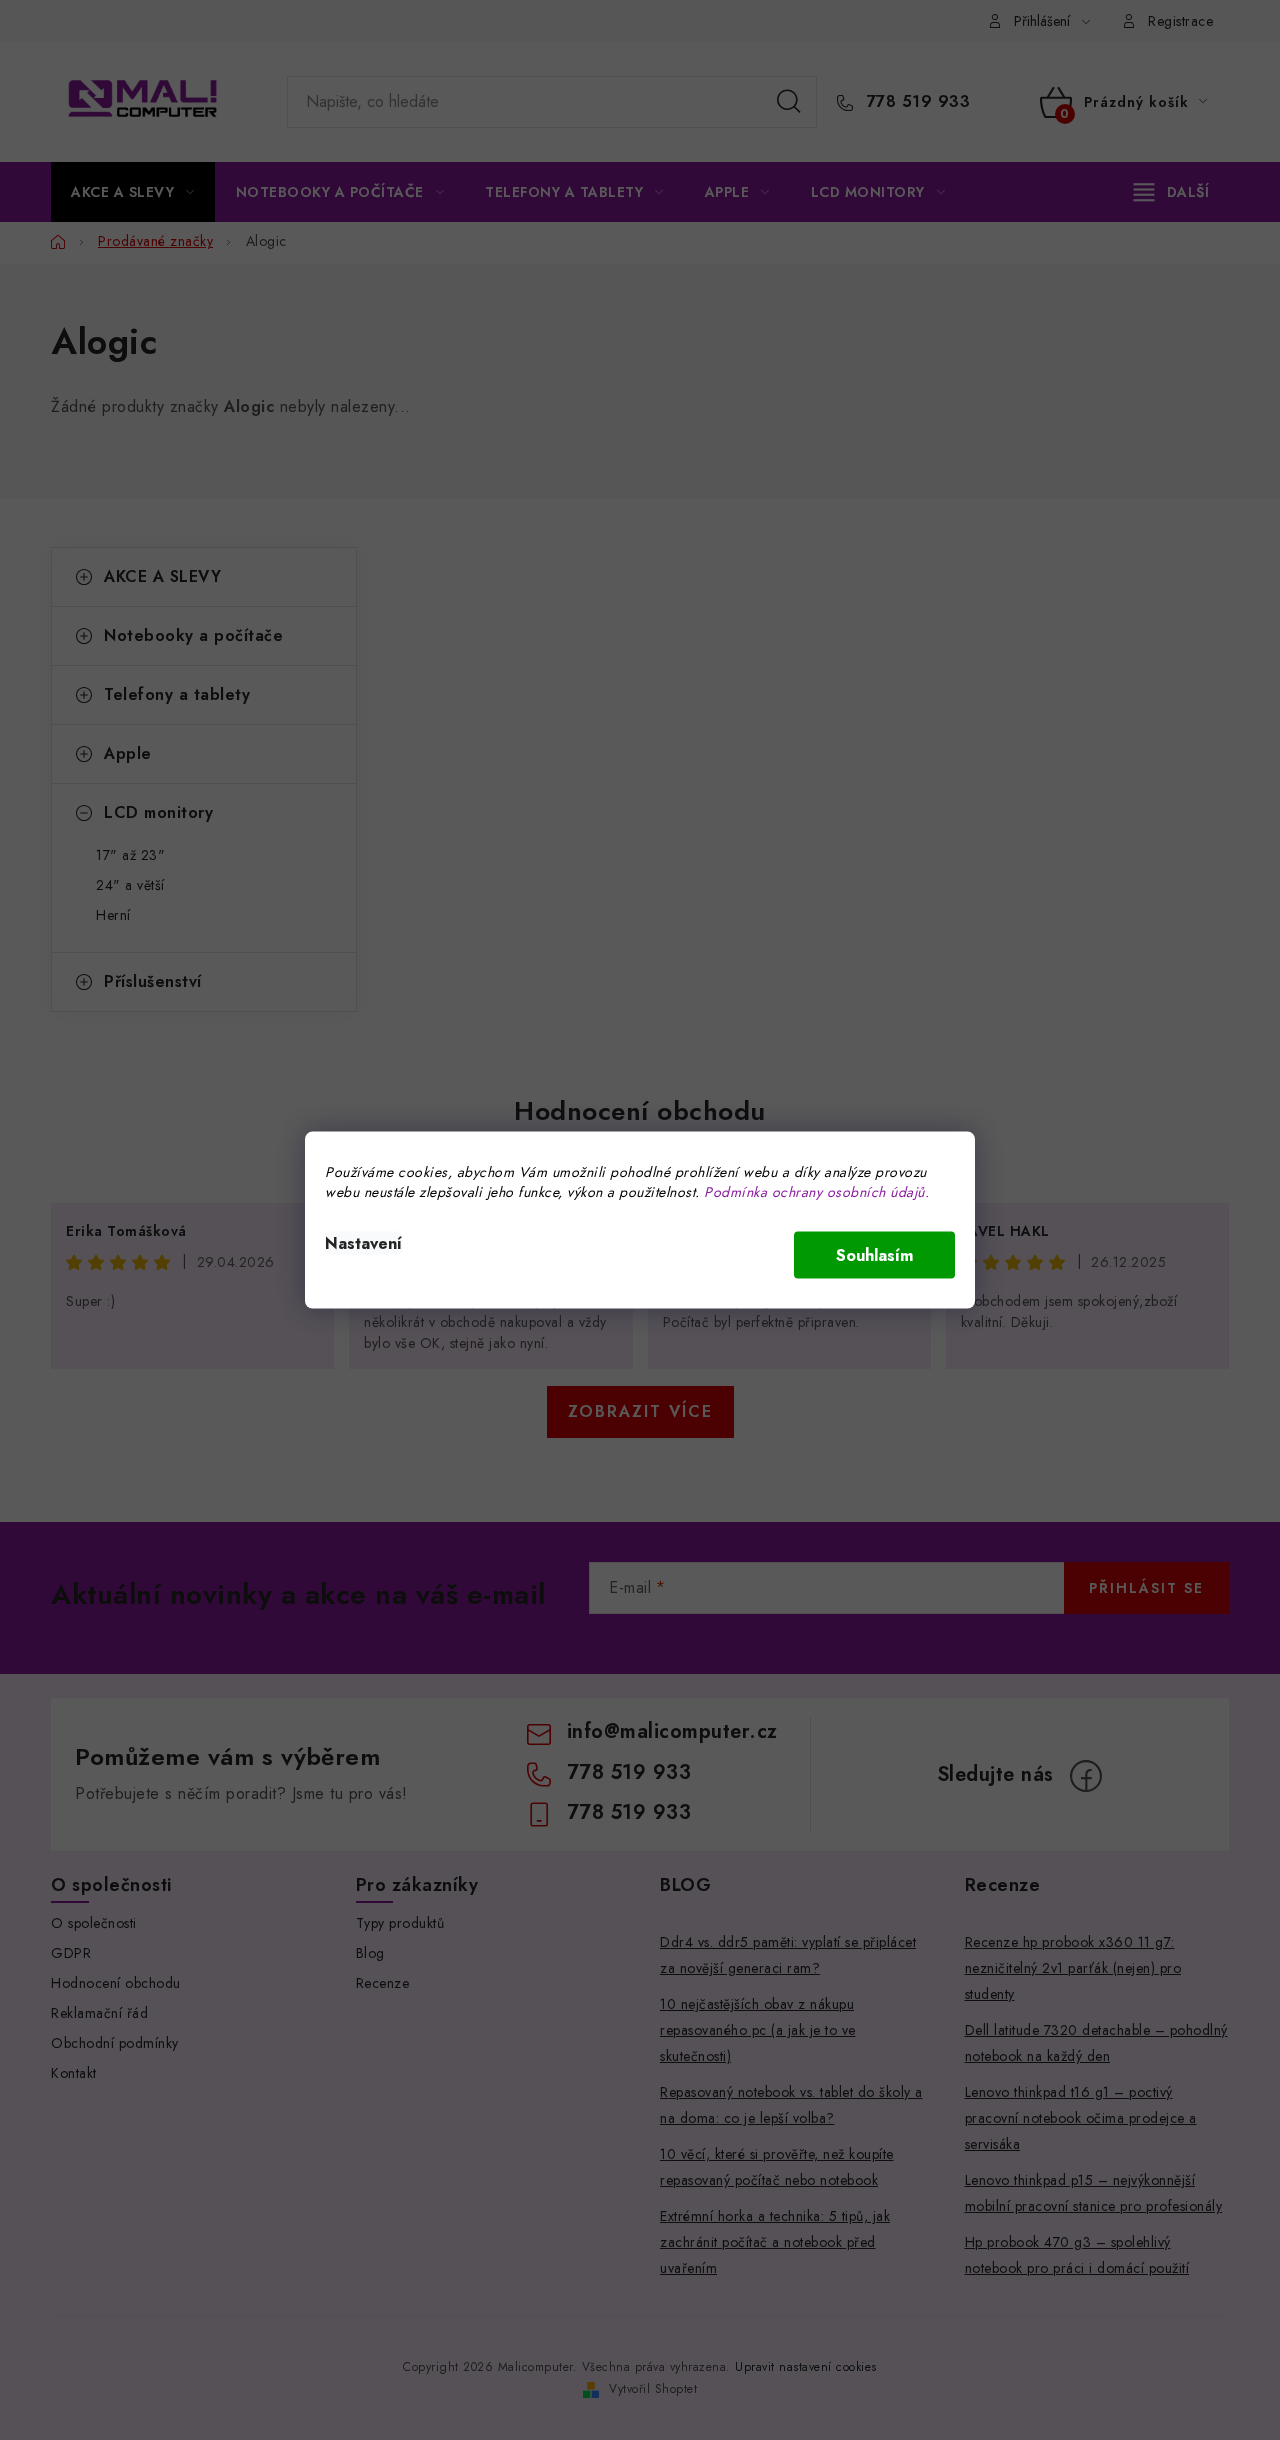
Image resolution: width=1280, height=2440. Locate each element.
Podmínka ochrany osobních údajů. (816, 1192)
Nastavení (363, 1243)
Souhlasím (874, 1255)
